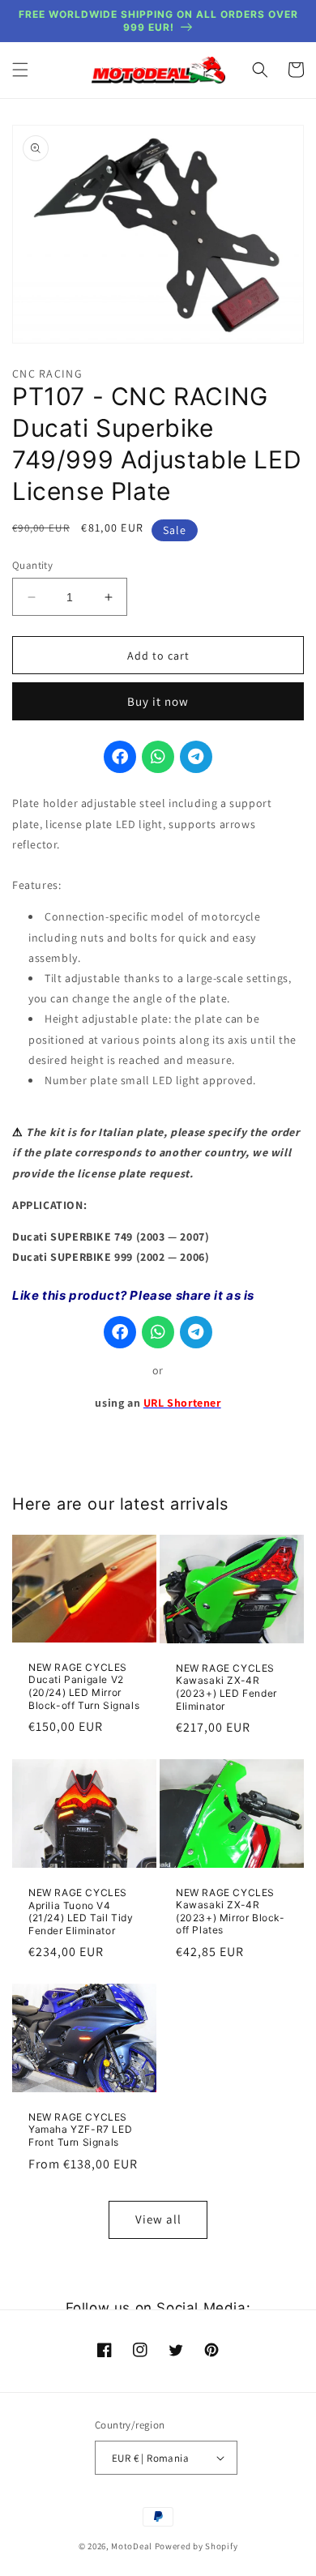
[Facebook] (120, 757)
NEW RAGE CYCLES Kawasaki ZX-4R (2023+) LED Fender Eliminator (226, 1687)
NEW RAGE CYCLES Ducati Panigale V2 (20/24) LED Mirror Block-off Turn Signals (84, 1686)
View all (158, 2219)
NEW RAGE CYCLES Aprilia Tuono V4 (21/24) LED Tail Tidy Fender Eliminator (81, 1912)
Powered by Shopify (196, 2546)
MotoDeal (132, 2546)
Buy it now (158, 701)
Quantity (32, 565)
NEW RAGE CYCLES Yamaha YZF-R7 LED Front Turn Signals (80, 2130)
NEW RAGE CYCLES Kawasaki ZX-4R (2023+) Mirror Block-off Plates (231, 1912)
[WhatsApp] (158, 757)
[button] (20, 70)
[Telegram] (196, 757)
